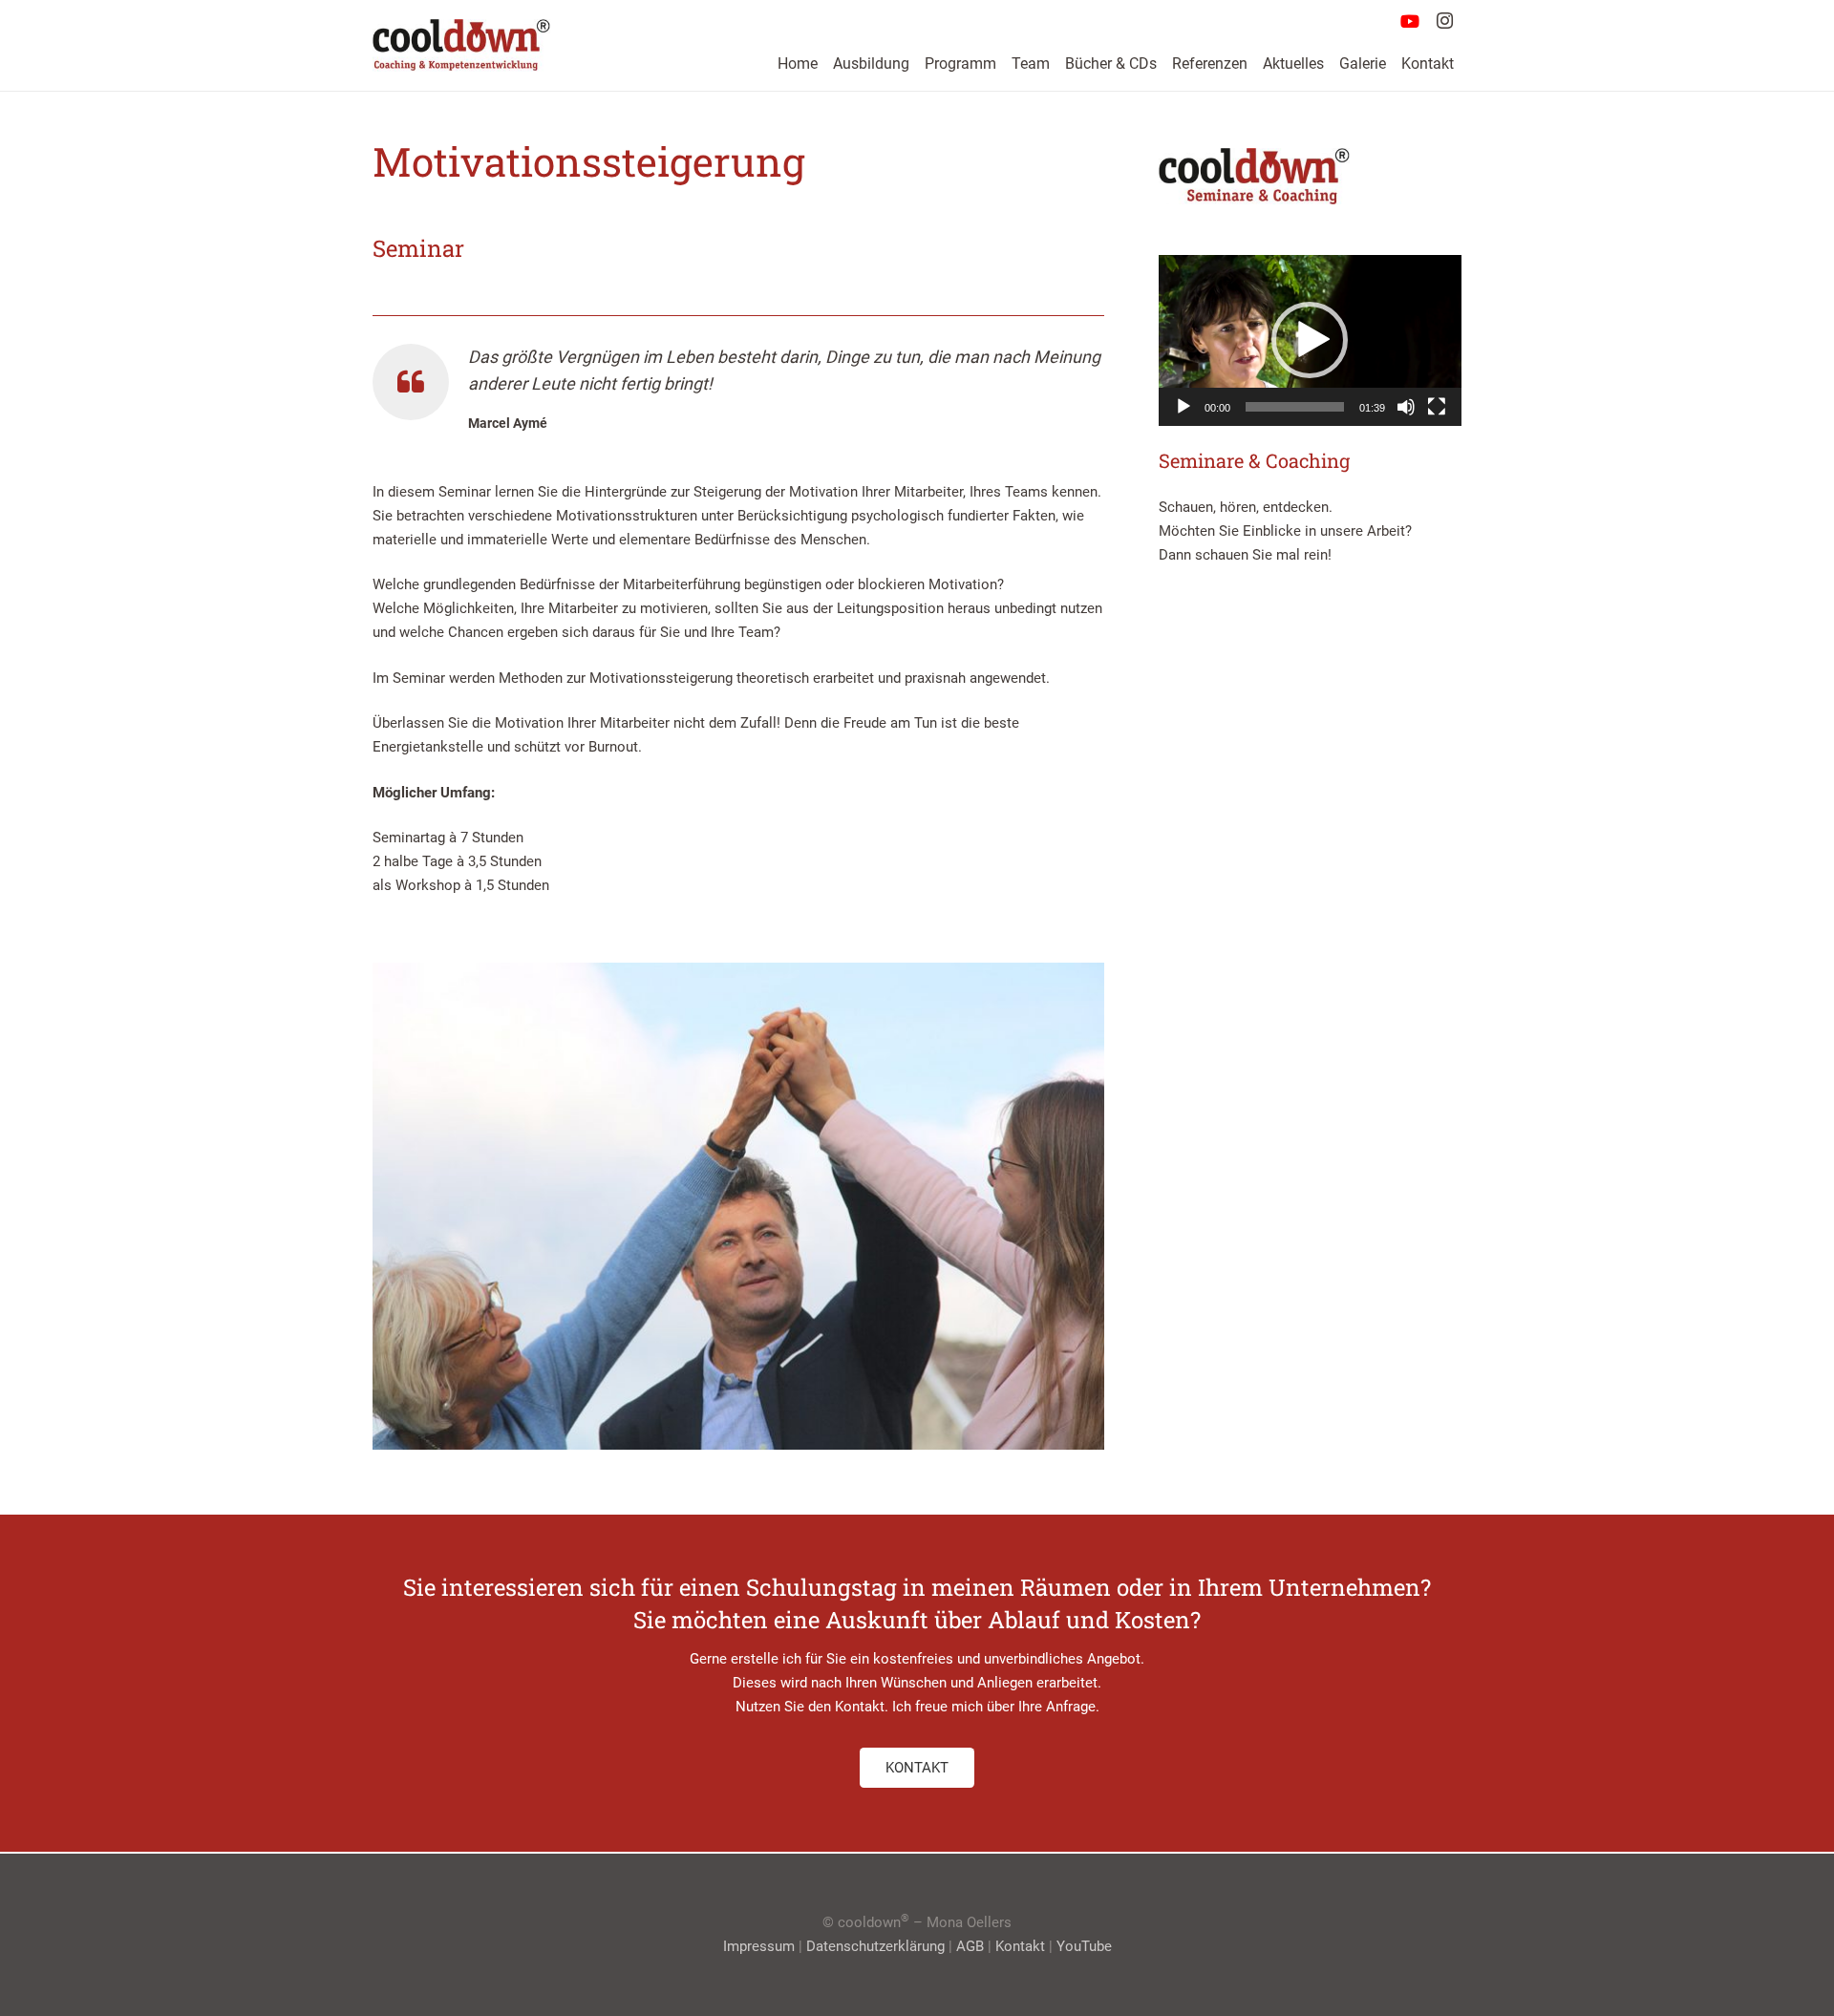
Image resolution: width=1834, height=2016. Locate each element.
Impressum (759, 1946)
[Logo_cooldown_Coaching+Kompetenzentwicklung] (461, 45)
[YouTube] (1410, 21)
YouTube (1084, 1946)
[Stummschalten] (1406, 407)
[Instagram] (1444, 21)
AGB (970, 1946)
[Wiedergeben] (1184, 407)
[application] (1310, 340)
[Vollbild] (1437, 407)
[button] (1310, 340)
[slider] (1295, 407)
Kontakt (1020, 1946)
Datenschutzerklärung (875, 1946)
